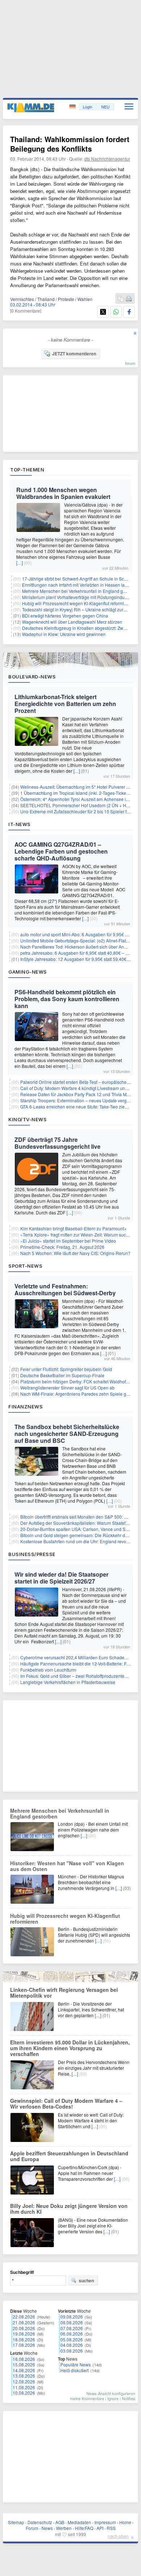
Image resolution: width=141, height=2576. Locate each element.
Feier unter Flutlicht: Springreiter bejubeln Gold (66, 1369)
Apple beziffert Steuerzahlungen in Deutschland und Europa (69, 2156)
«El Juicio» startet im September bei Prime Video (68, 1241)
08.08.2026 (72, 2322)
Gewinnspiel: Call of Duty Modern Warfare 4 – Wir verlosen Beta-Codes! (66, 2104)
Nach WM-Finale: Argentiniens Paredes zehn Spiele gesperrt (80, 1394)
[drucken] (129, 299)
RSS (111, 2528)
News (47, 2528)
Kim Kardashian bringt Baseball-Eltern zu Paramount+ (73, 1228)
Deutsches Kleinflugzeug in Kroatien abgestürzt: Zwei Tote (79, 628)
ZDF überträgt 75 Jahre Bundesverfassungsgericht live (57, 1143)
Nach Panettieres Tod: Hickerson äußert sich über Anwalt (76, 947)
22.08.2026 (24, 2317)
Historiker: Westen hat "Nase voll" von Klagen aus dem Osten (67, 1866)
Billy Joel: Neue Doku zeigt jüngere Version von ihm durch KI (69, 2209)
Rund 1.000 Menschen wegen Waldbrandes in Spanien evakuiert (63, 493)
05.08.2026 (72, 2339)
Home (125, 2522)
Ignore (113, 2398)
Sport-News (25, 1266)
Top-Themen (27, 470)
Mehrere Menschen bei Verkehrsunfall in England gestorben (81, 591)
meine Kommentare (87, 2398)
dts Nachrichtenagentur (107, 159)
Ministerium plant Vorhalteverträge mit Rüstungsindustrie (78, 597)
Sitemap (16, 2522)
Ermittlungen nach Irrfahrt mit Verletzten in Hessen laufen (78, 585)
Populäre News (76, 2364)
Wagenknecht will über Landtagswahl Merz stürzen (72, 622)
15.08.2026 (24, 2364)
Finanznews (25, 1407)
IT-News (20, 824)
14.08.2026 (24, 2370)
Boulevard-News (32, 677)
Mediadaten (79, 2522)
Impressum (105, 2522)
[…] (20, 563)
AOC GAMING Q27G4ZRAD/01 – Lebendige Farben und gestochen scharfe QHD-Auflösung (61, 851)
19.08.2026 (24, 2334)
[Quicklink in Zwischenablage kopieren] (121, 299)
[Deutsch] (73, 107)
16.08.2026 (24, 2359)
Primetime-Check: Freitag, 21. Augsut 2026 (62, 1247)
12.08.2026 (24, 2381)
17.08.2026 (24, 2345)
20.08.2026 (24, 2328)
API (100, 2528)
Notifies (129, 2398)
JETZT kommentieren (74, 354)
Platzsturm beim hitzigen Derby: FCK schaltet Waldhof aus (77, 1381)
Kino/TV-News (27, 1119)
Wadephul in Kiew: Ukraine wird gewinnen (64, 634)
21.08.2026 (24, 2322)
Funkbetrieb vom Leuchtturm (48, 1670)
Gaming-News (28, 972)
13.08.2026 (24, 2376)
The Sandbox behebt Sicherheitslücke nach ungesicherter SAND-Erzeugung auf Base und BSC (67, 1434)
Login (87, 107)
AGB (60, 2522)
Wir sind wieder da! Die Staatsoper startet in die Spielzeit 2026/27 (61, 1578)
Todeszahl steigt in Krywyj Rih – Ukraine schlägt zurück (76, 609)
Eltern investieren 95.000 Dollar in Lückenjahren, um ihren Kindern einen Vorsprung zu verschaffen (70, 2048)
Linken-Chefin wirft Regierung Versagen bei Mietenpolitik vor (64, 1993)
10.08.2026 (24, 2393)
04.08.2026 (72, 2345)
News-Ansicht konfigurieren (111, 2393)
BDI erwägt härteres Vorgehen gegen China (65, 616)
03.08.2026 (72, 2351)
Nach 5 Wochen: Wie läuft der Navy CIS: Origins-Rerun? (75, 1253)
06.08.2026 (72, 2334)
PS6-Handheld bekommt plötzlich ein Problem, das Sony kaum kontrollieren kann (67, 999)
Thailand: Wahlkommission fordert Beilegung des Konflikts (70, 144)
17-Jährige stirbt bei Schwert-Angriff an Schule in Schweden (81, 579)
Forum (32, 2528)
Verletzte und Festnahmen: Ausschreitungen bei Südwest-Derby (65, 1289)
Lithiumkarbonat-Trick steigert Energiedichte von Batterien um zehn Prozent (65, 704)
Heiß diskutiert (74, 2370)
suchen (86, 2280)
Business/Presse (32, 1554)
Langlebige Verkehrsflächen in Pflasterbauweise (68, 1682)
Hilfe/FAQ (84, 2528)
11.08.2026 (24, 2387)
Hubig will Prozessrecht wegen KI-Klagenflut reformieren (78, 603)
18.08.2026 (24, 2339)
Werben (64, 2528)
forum (130, 363)
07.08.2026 (72, 2328)
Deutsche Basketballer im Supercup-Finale (62, 1375)
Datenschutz (40, 2522)
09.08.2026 (72, 2317)
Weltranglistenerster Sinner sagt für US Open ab (67, 1388)
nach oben (118, 2536)
